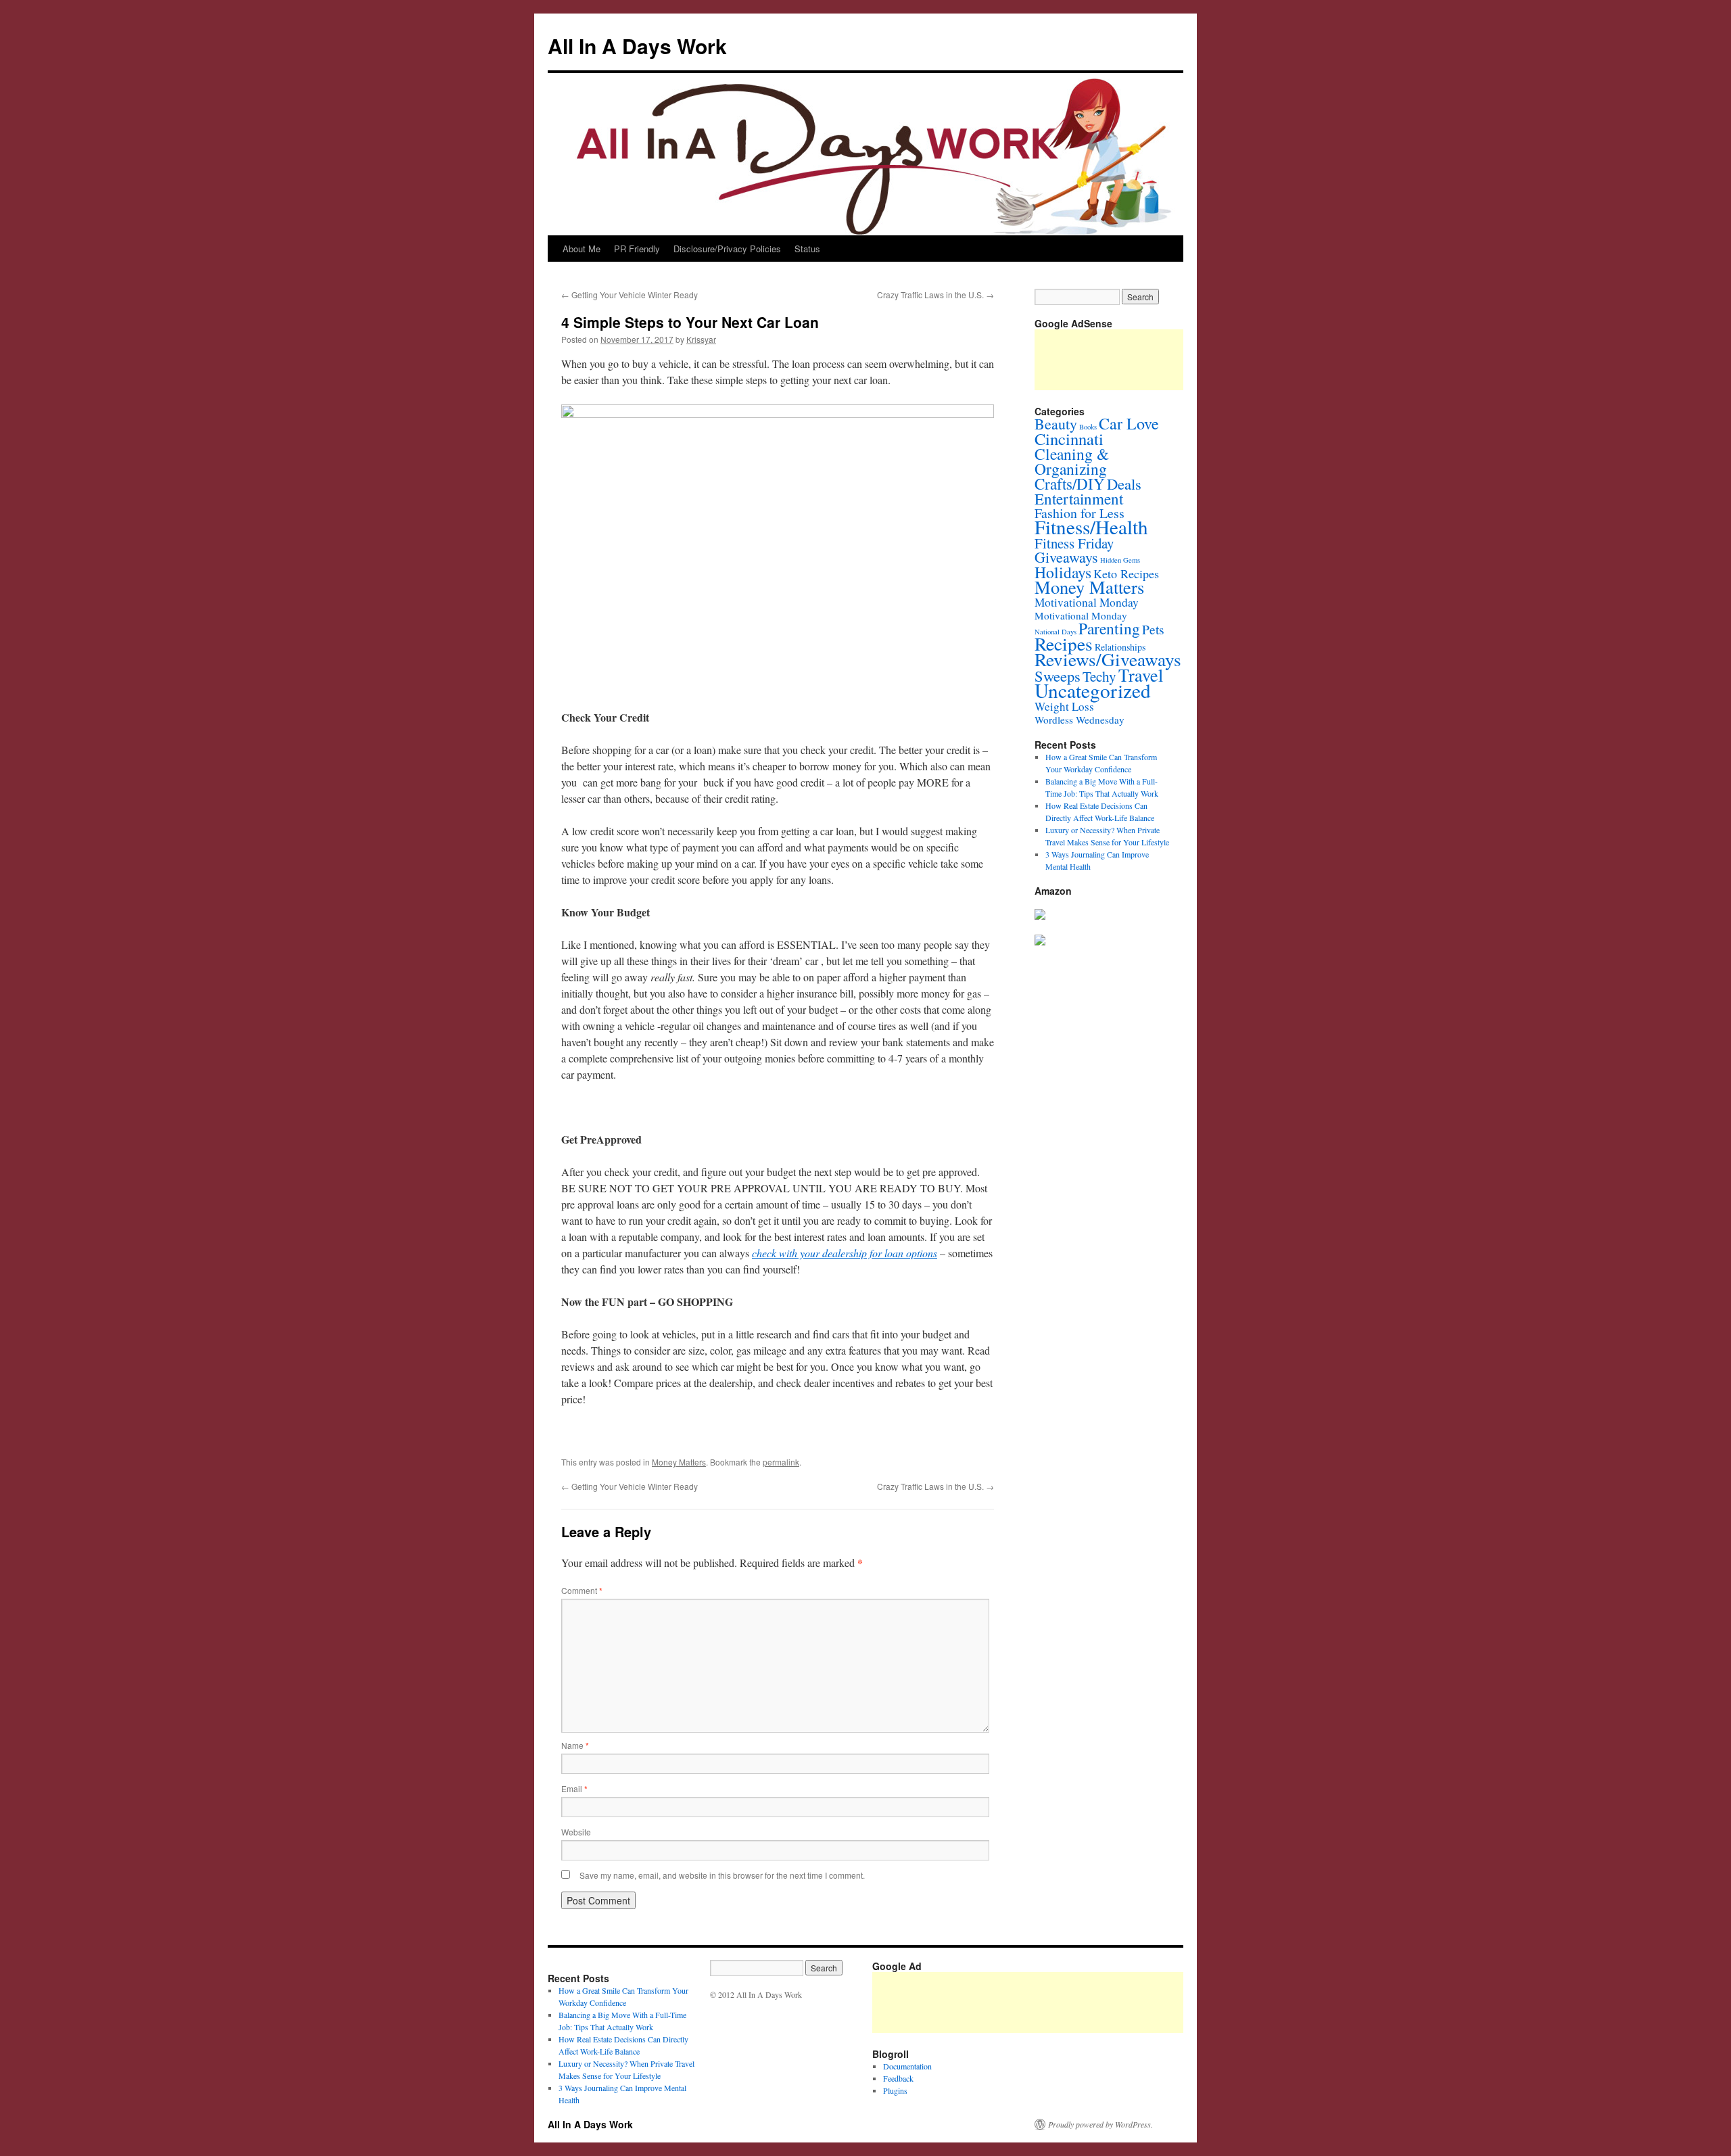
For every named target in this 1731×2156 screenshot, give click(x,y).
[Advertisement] (1118, 2002)
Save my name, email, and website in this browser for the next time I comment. (722, 1875)
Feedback (898, 2078)
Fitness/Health (1091, 526)
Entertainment (1079, 498)
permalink (781, 1462)
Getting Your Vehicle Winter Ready (630, 295)
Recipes (1064, 643)
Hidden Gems (1120, 560)
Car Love (1129, 423)
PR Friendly (637, 249)
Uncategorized (1093, 690)
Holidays (1063, 572)
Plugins (895, 2090)
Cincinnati (1069, 439)
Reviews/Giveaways (1108, 659)
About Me (582, 249)
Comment (582, 1590)
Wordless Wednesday (1080, 720)
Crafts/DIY (1070, 484)
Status (807, 249)
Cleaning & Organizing (1072, 461)
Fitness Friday (1074, 543)
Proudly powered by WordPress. (1100, 2124)
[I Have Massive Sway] (1040, 916)
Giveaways (1066, 557)
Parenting (1109, 628)
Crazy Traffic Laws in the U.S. (935, 295)
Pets (1153, 629)
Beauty (1056, 424)
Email (574, 1788)
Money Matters (679, 1462)
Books (1088, 427)
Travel (1141, 675)
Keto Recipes (1126, 573)
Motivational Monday (1087, 602)
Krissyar (701, 339)
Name (575, 1745)
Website (576, 1832)
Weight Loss (1064, 706)
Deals (1124, 484)
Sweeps (1058, 676)
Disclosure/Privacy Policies (727, 249)
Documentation (907, 2066)
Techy (1099, 676)
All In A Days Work (637, 46)
